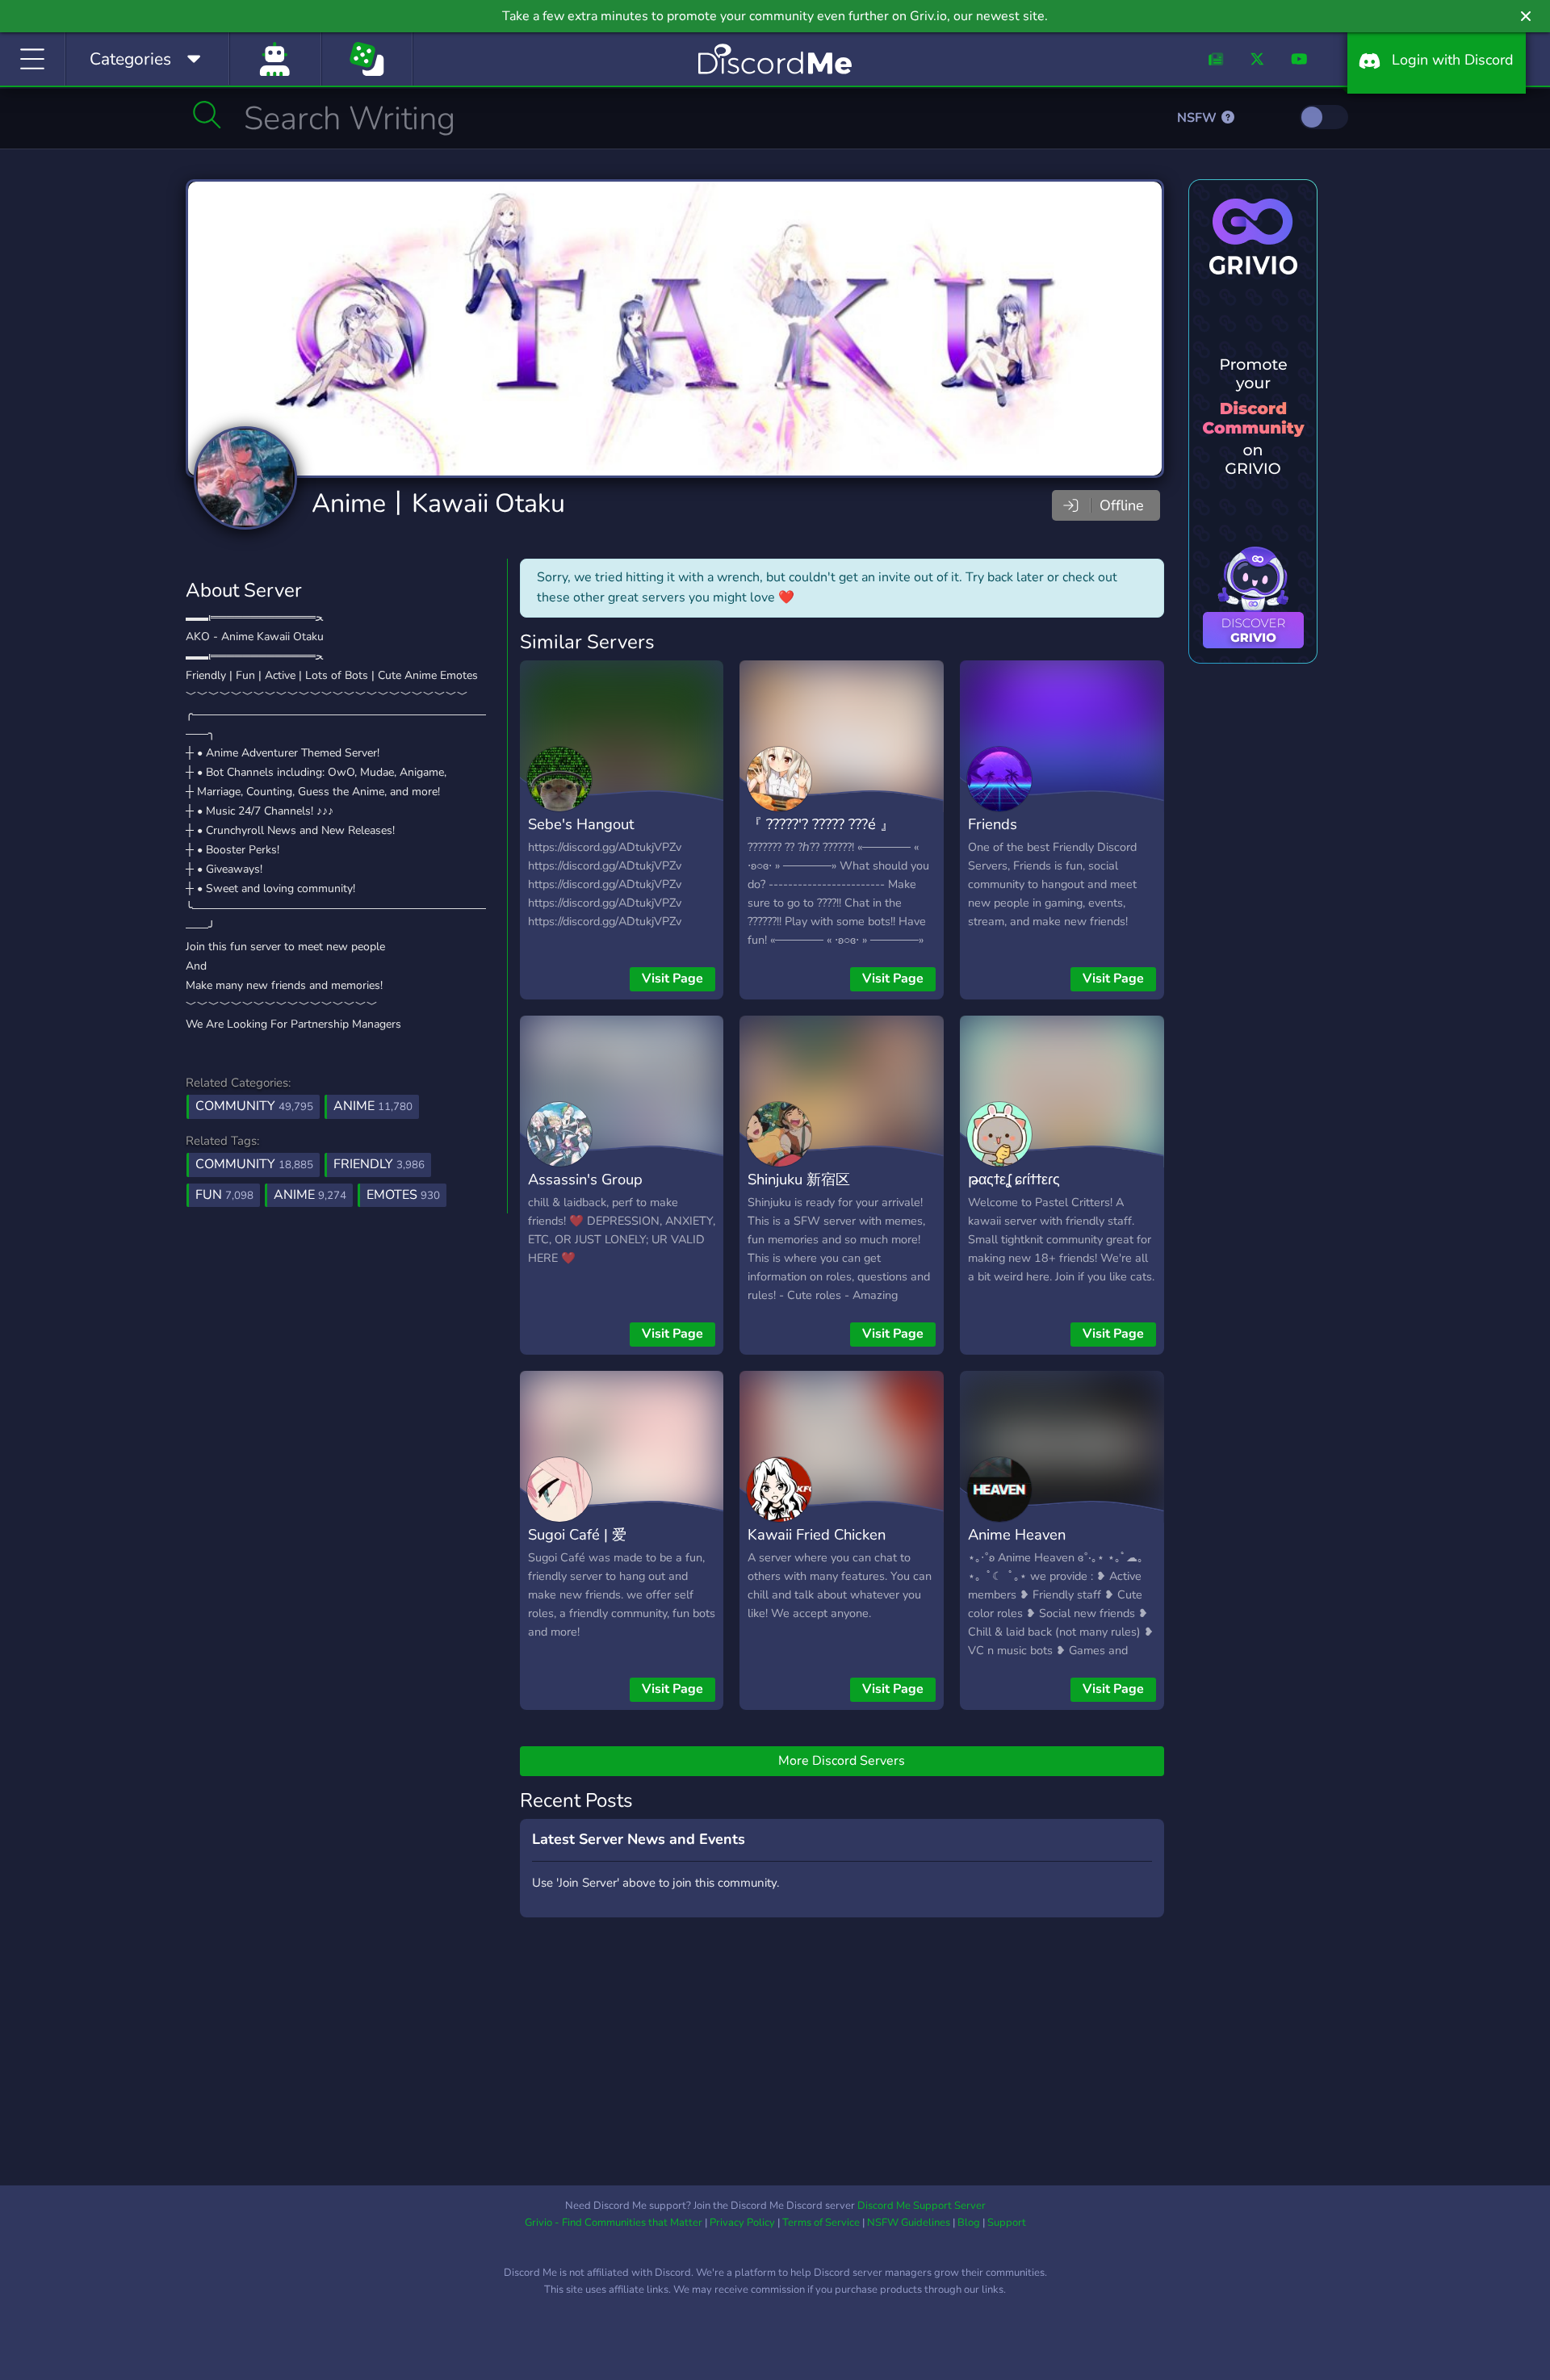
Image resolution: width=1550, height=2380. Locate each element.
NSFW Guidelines (909, 2223)
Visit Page (672, 978)
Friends (993, 824)
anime (310, 1195)
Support (1007, 2223)
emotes (403, 1195)
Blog (969, 2223)
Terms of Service (821, 2223)
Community (254, 1106)
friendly (379, 1164)
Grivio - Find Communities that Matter (614, 2223)
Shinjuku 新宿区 (799, 1179)
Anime (373, 1106)
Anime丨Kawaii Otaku (438, 503)
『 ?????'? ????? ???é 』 (821, 824)
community (254, 1164)
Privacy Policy (742, 2223)
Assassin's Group (585, 1179)
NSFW (1198, 118)
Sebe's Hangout (581, 824)
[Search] (207, 115)
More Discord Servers (842, 1761)
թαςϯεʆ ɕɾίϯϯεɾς (1014, 1179)
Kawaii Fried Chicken (817, 1534)
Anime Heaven (1017, 1534)
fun (224, 1195)
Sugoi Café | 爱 (577, 1534)
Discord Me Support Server (922, 2206)
